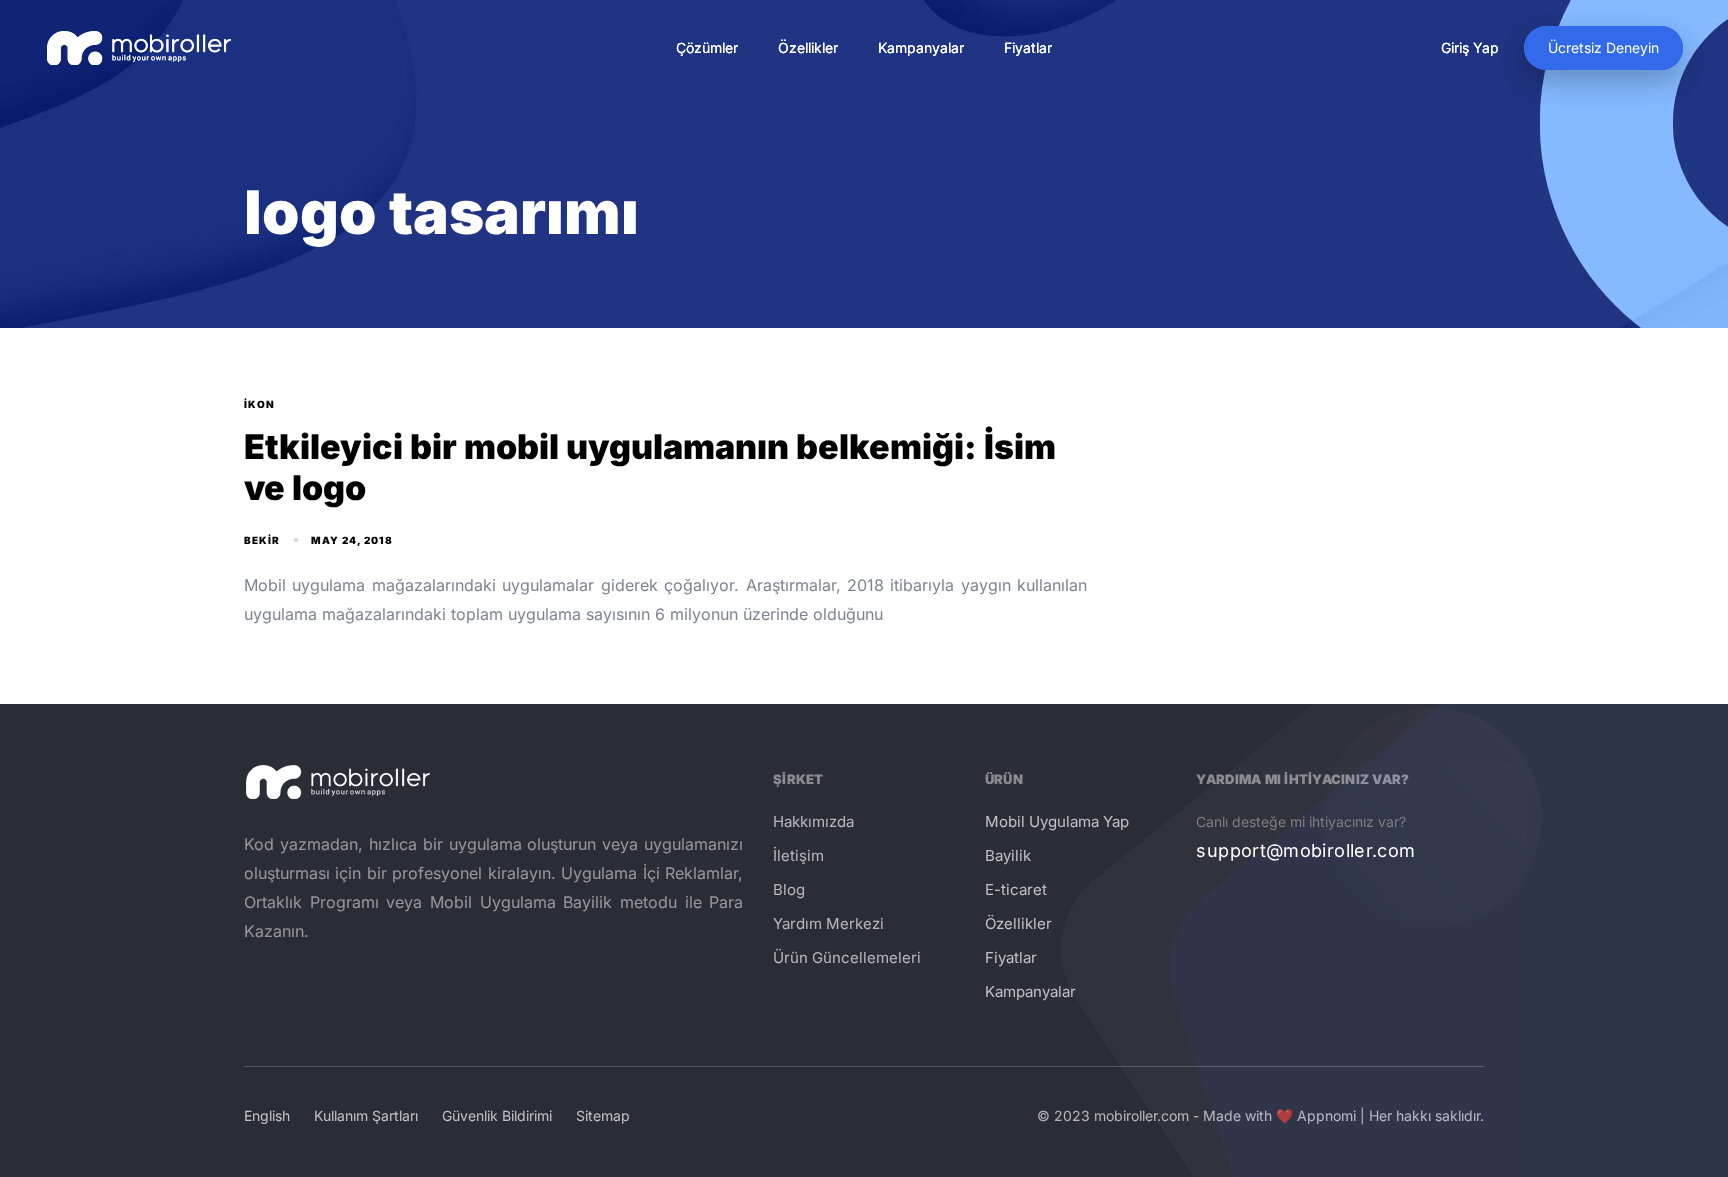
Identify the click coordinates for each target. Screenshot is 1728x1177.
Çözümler (707, 47)
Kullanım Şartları (366, 1115)
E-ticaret (1016, 889)
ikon (259, 404)
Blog (789, 889)
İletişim (798, 855)
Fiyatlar (1028, 47)
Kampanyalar (921, 47)
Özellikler (808, 47)
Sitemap (603, 1115)
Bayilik (1008, 855)
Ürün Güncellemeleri (847, 957)
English (267, 1115)
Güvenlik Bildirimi (497, 1115)
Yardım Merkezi (828, 923)
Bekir (262, 540)
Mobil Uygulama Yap (1057, 821)
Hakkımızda (813, 821)
